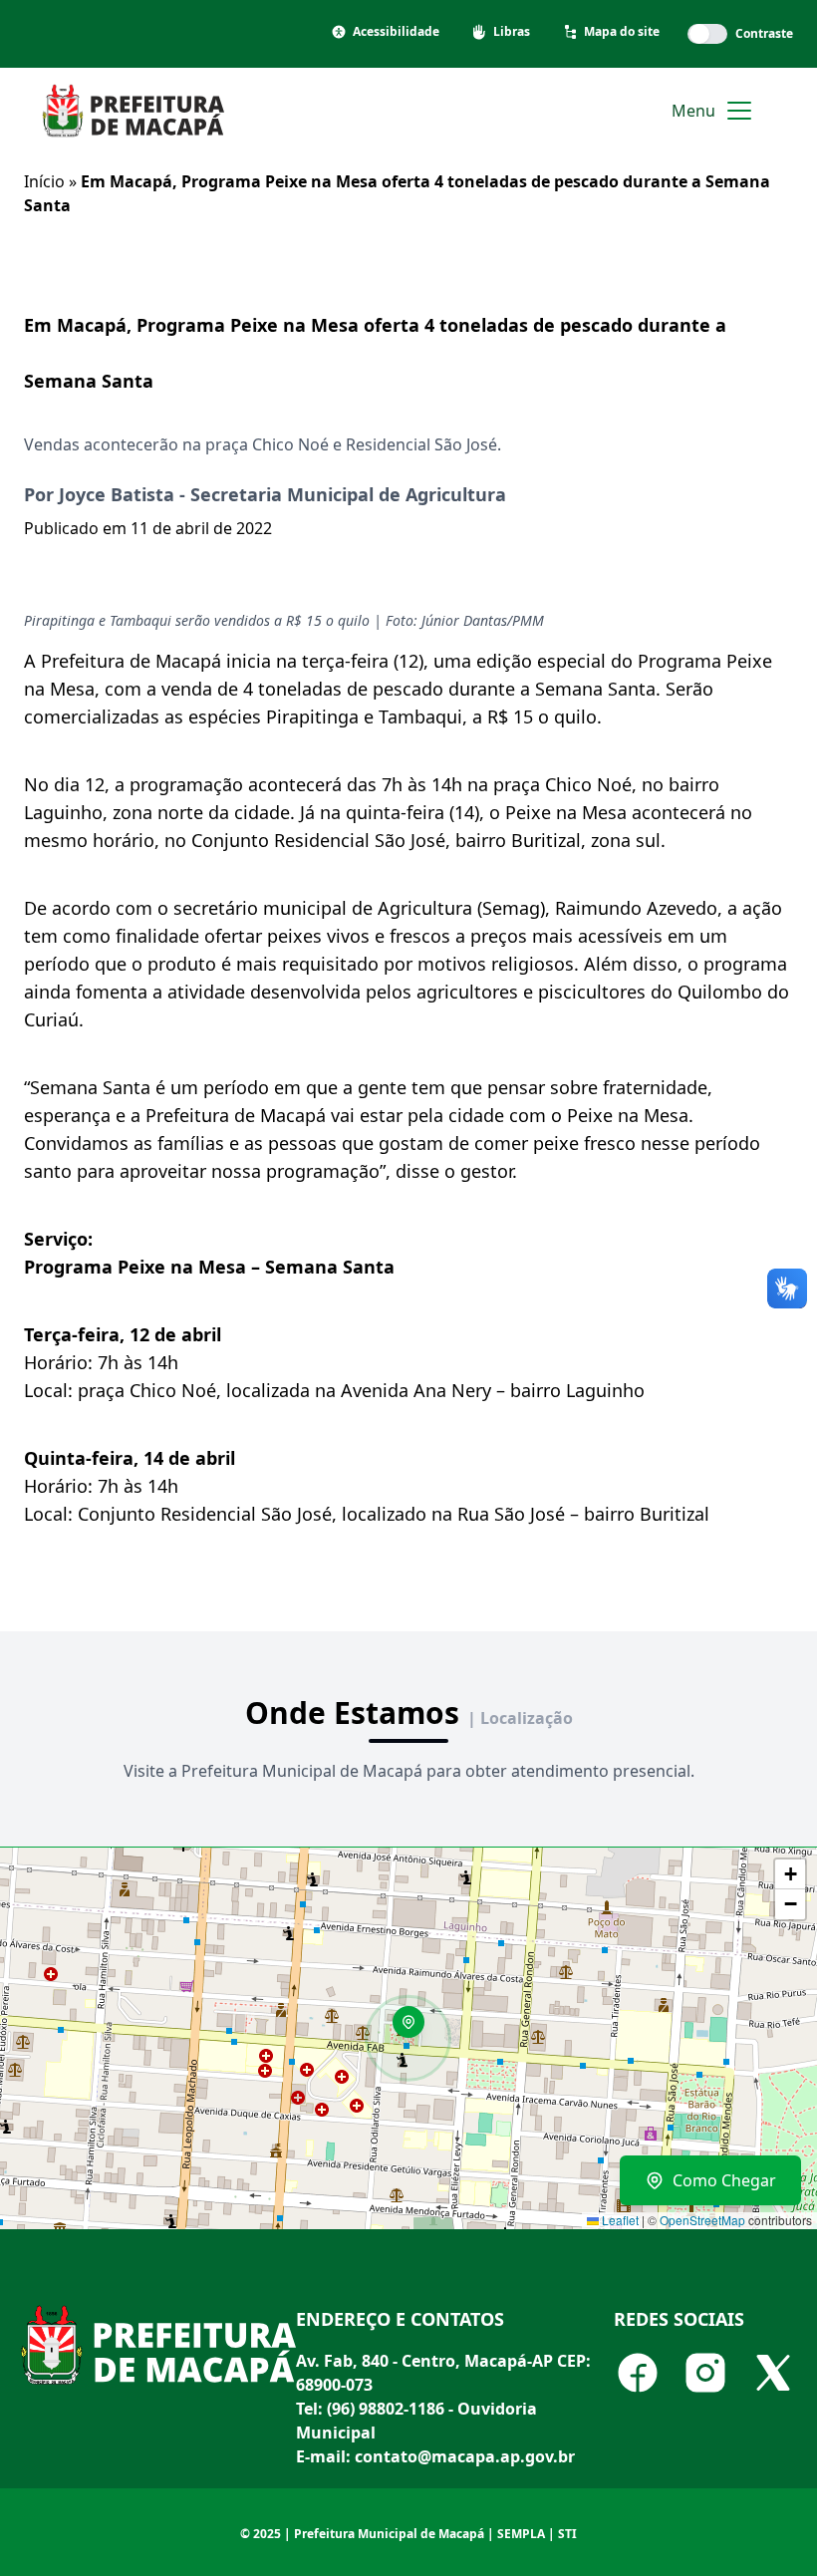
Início (44, 181)
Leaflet (619, 2220)
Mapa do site (622, 32)
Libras (512, 32)
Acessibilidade (396, 32)
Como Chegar (724, 2180)
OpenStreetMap (702, 2220)
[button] (415, 2029)
